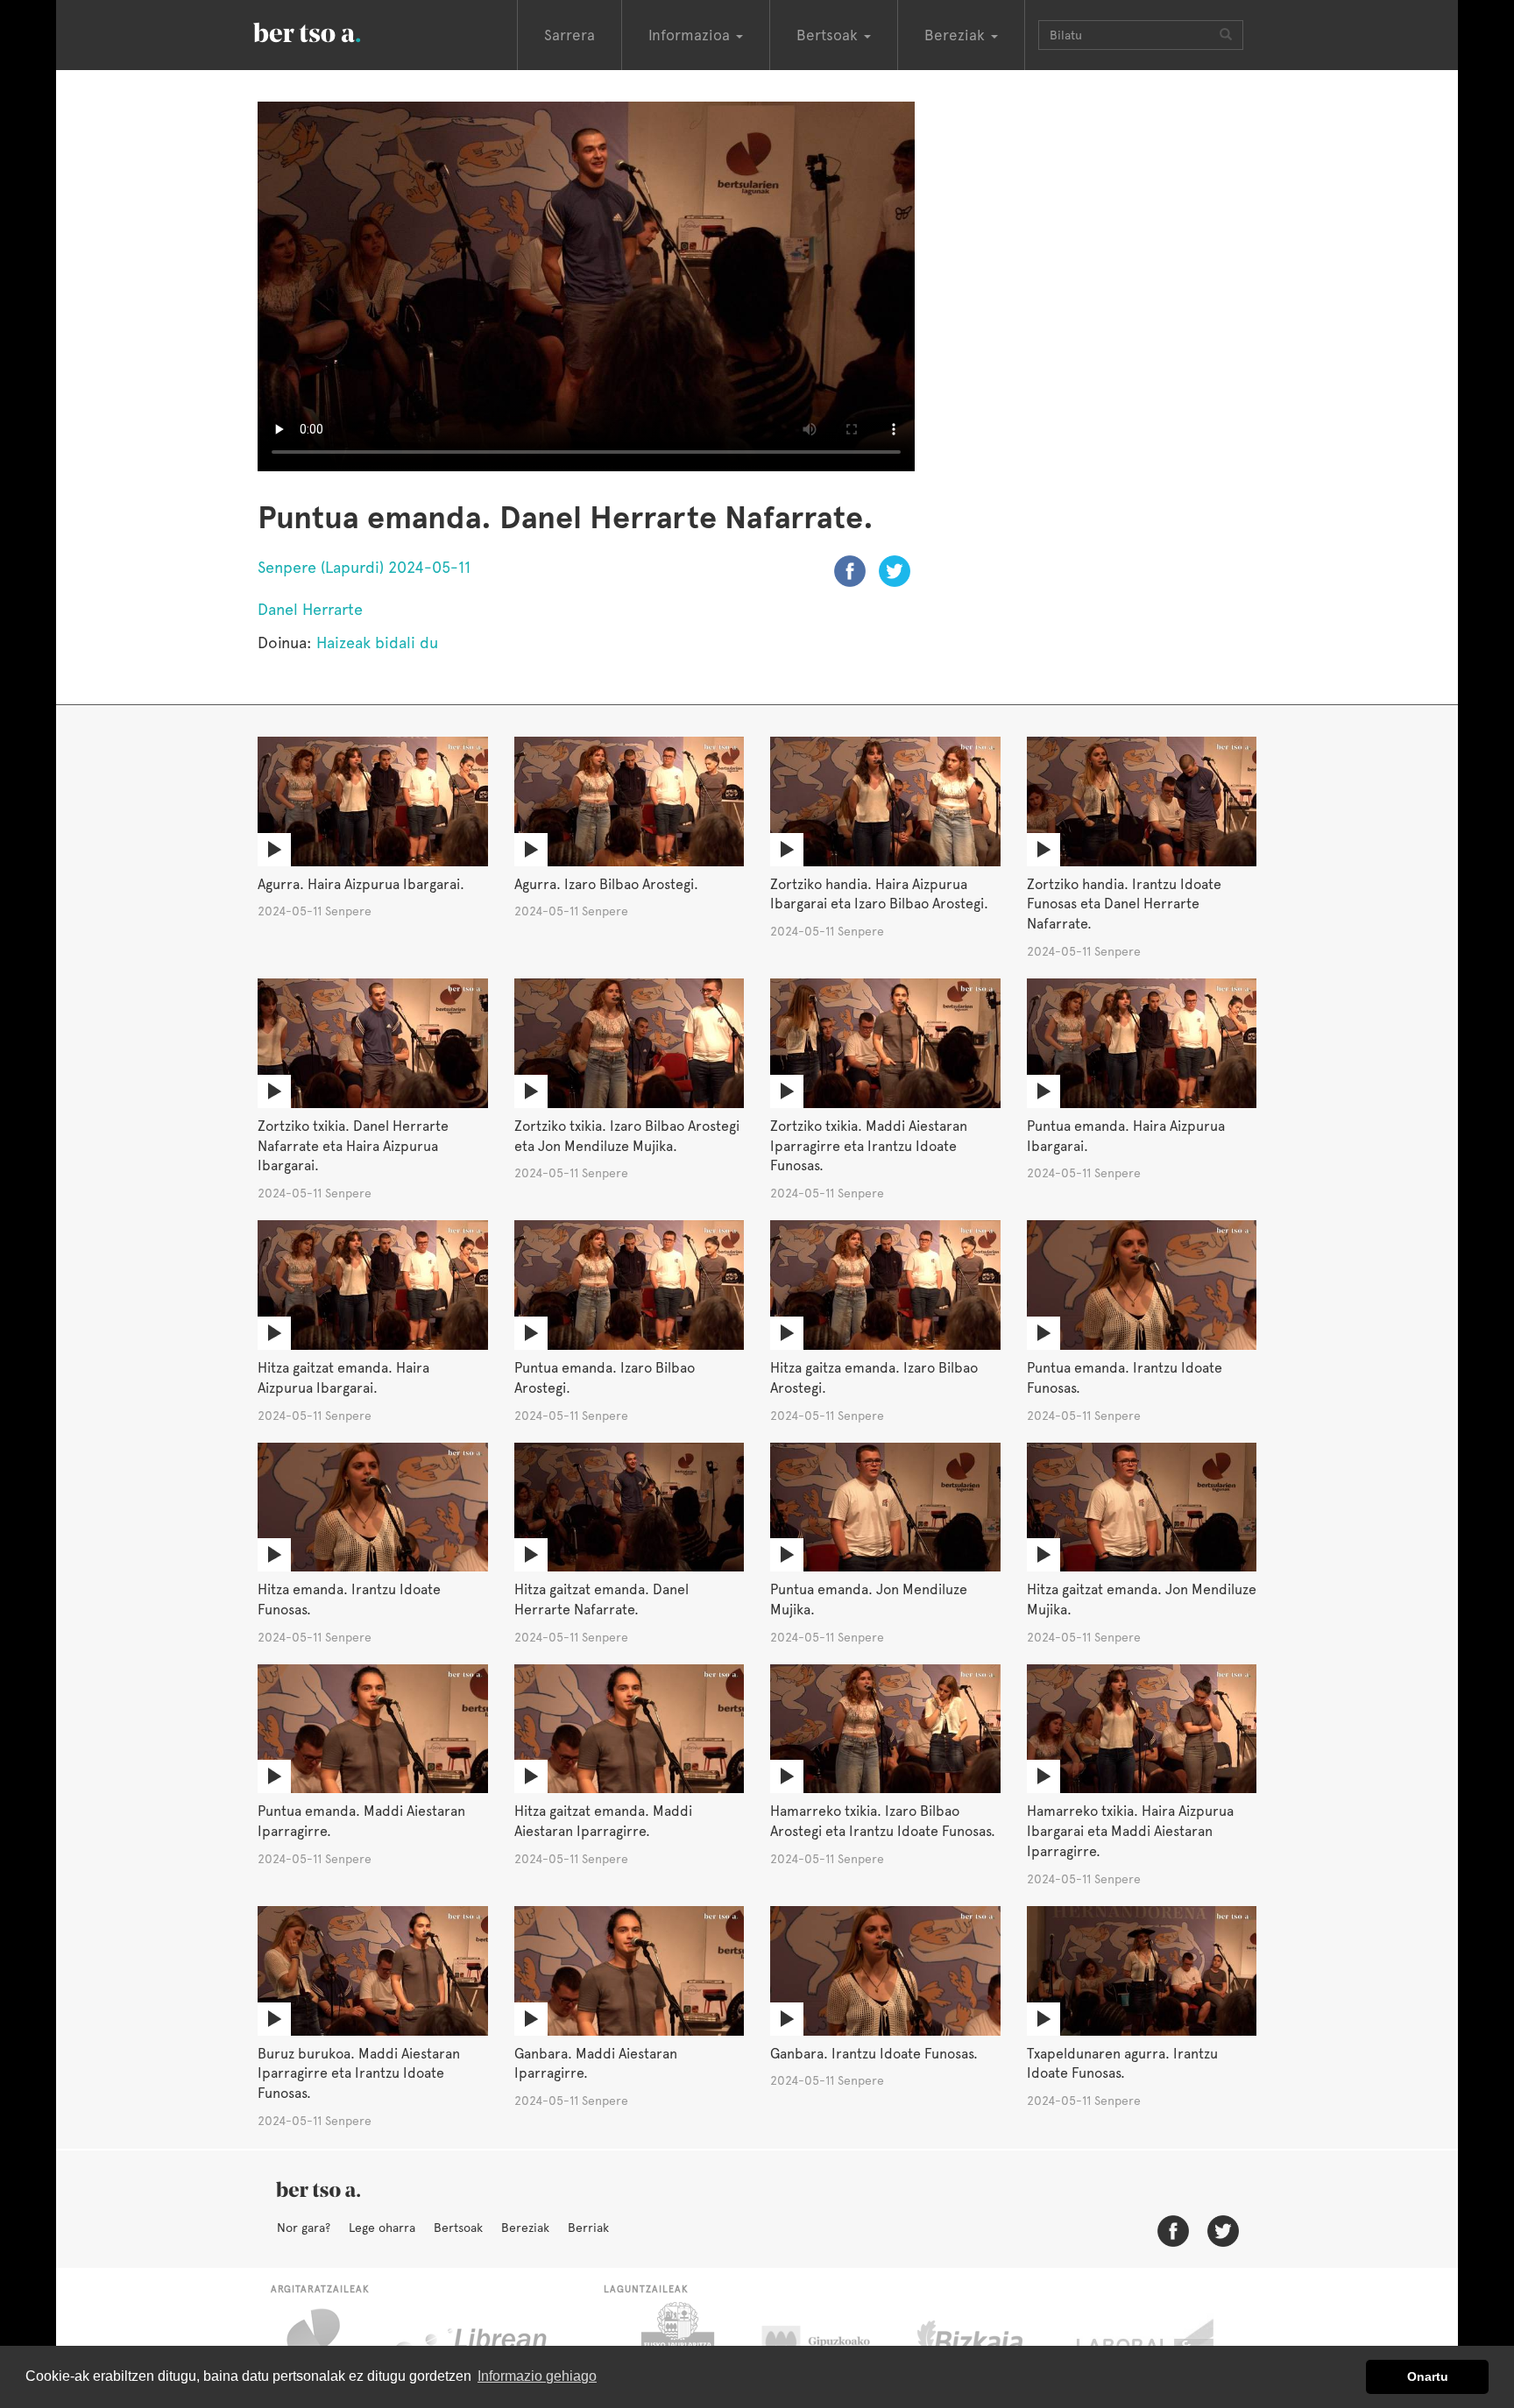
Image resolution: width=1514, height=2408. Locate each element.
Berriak (588, 2228)
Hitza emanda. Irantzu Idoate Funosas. (349, 1599)
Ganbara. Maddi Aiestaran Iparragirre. (596, 2064)
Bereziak (525, 2228)
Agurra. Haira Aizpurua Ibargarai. (361, 884)
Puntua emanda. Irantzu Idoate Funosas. (1125, 1378)
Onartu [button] (1428, 2376)
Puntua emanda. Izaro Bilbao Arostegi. (605, 1378)
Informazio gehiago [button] (537, 2376)
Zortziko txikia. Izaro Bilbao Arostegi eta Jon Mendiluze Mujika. (627, 1136)
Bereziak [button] (957, 35)
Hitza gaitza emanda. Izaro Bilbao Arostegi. (874, 1378)
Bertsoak (458, 2228)
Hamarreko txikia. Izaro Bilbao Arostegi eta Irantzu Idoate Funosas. (883, 1821)
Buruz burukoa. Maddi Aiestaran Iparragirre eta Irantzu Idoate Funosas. (359, 2074)
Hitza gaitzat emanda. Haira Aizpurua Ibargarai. (343, 1378)
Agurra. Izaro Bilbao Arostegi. (606, 884)
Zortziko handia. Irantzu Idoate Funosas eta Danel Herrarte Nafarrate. (1124, 904)
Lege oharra (382, 2228)
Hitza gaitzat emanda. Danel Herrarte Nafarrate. (601, 1599)
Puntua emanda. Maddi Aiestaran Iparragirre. (361, 1821)
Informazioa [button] (691, 35)
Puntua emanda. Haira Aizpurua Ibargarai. (1126, 1136)
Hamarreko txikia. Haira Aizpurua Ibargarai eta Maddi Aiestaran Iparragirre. (1130, 1831)
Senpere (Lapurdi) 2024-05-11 (364, 567)
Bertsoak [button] (829, 35)
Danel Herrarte (310, 609)
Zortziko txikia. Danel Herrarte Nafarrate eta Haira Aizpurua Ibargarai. (353, 1146)
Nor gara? (304, 2228)
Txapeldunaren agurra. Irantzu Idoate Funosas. (1122, 2064)
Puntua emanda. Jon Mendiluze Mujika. (869, 1599)
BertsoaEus (332, 31)
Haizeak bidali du (377, 643)
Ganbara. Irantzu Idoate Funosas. (874, 2054)
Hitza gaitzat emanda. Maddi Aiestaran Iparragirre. (603, 1821)
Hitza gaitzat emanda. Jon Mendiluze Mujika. (1142, 1599)
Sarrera (570, 35)
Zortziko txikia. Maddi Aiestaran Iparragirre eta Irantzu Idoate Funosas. (869, 1146)
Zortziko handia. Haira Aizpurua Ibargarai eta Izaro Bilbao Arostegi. (879, 894)
